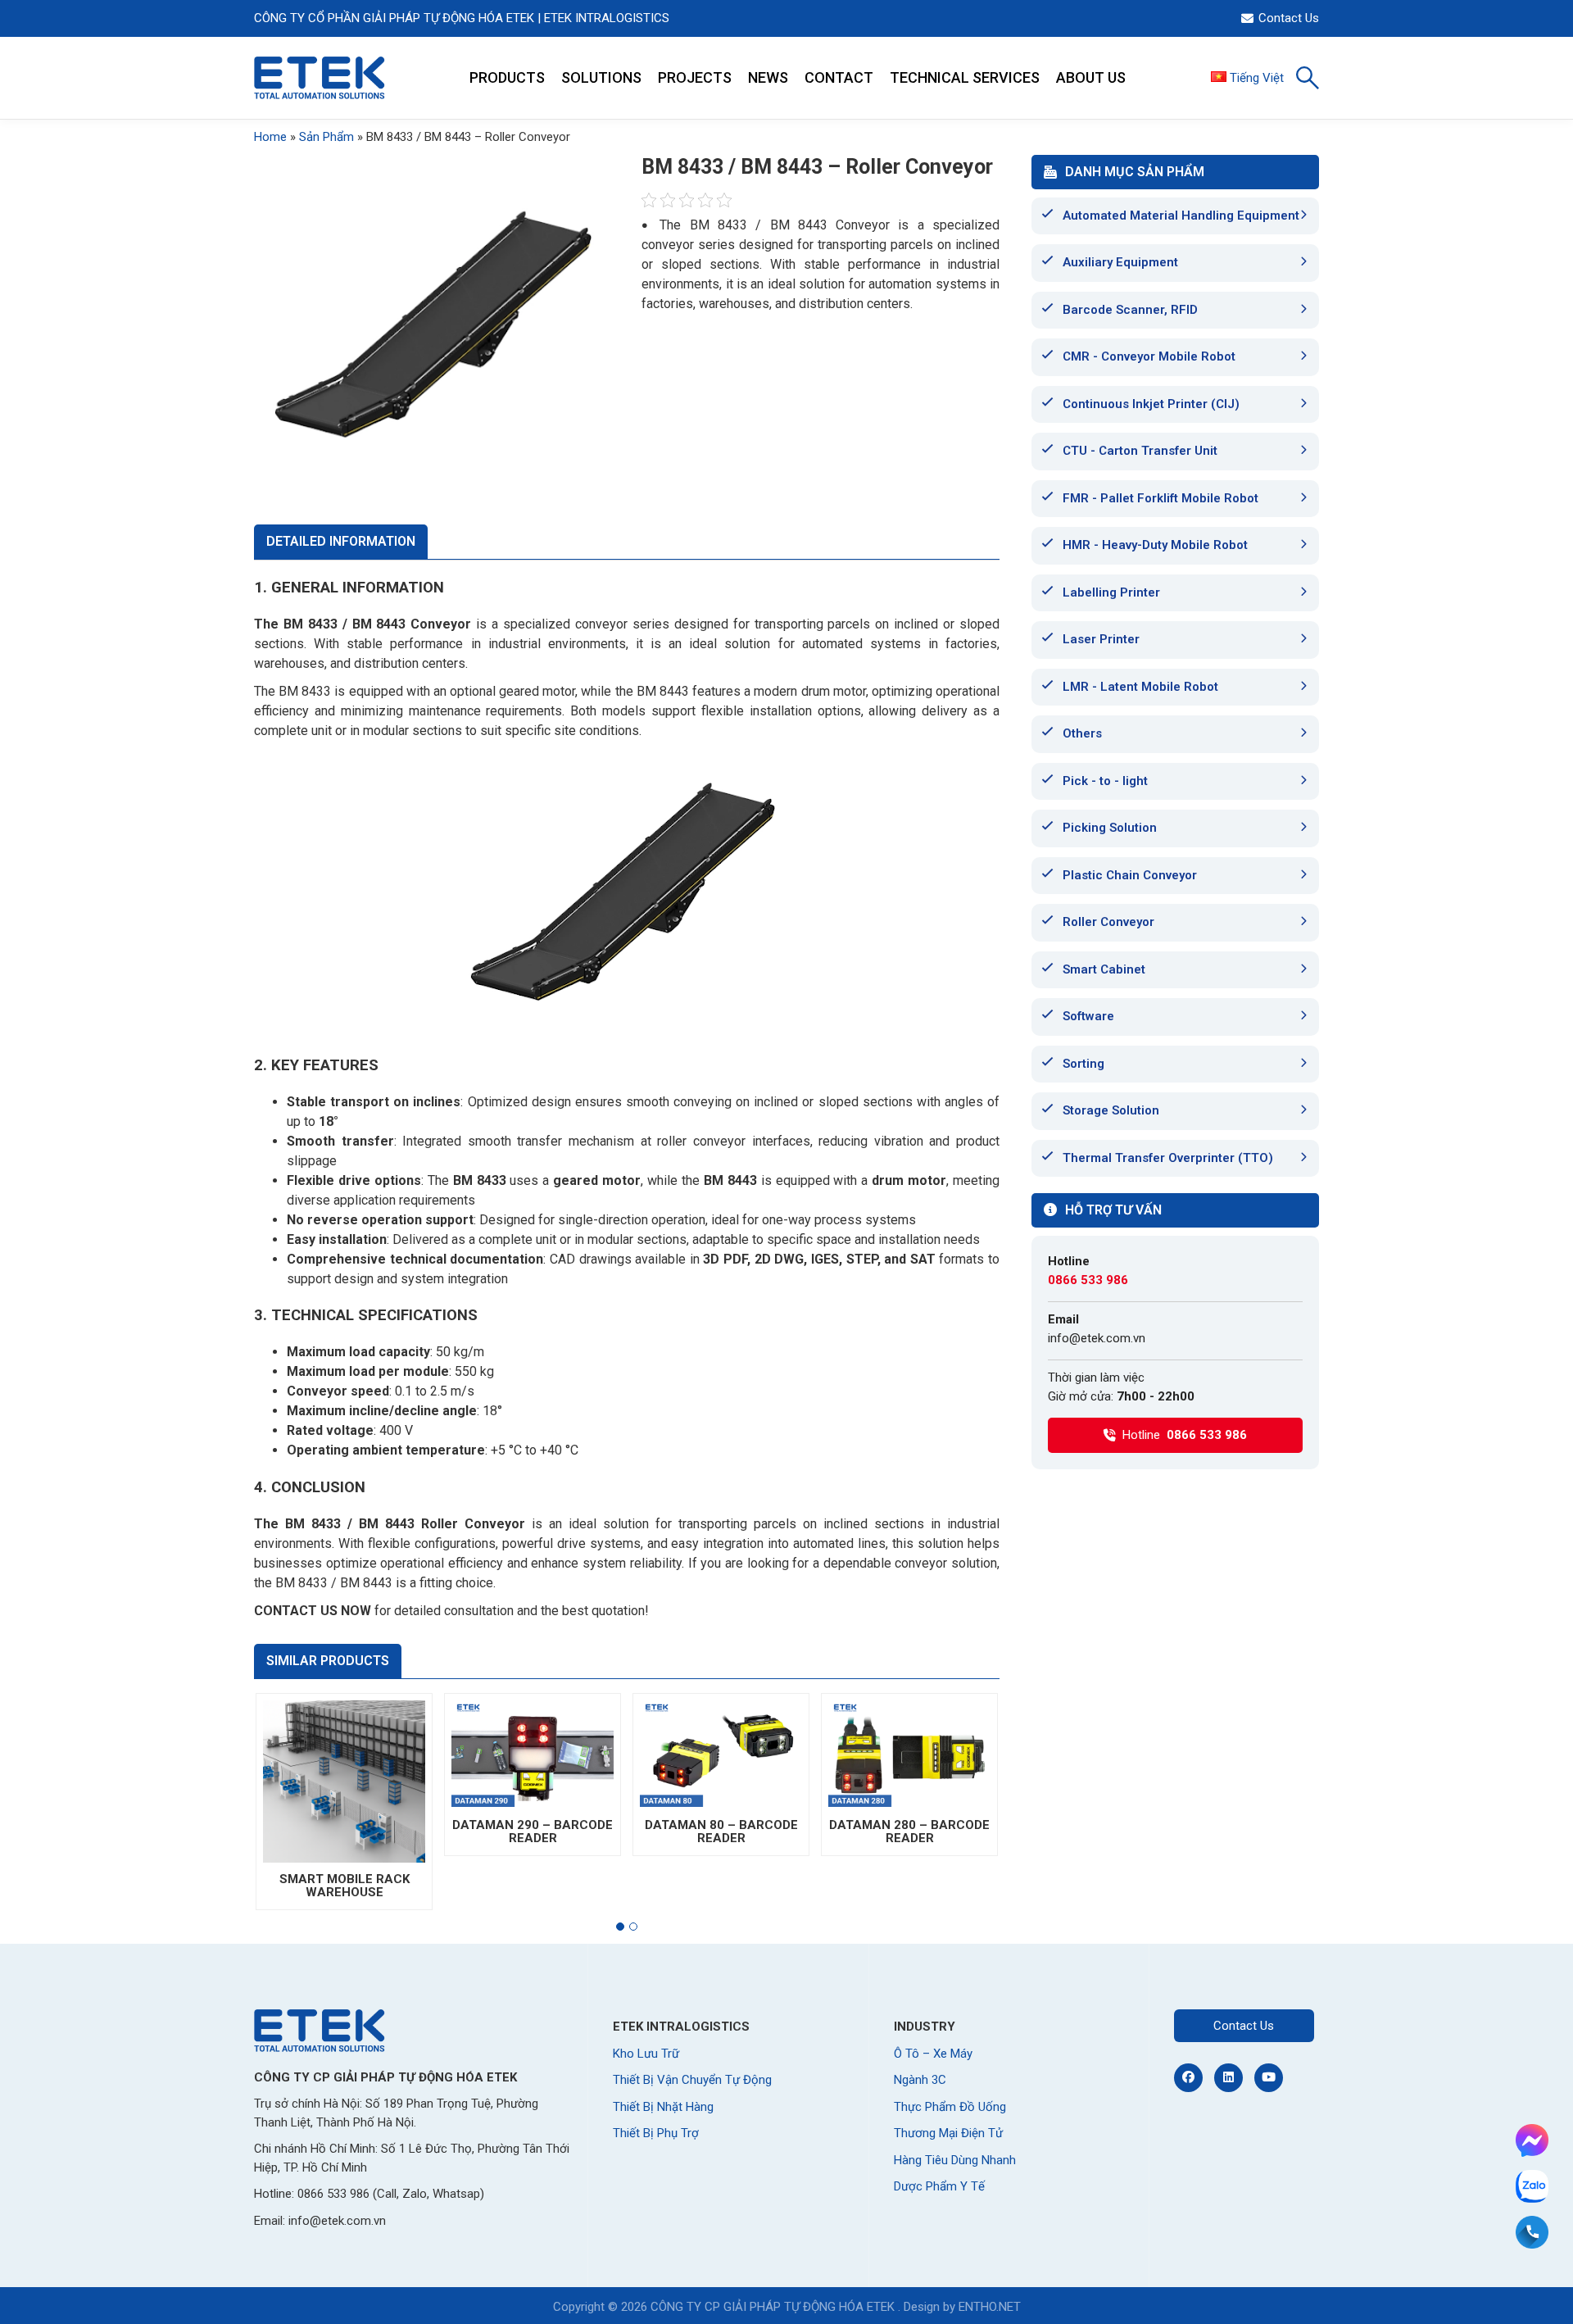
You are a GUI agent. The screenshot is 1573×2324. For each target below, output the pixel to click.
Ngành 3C (920, 2080)
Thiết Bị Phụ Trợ (656, 2133)
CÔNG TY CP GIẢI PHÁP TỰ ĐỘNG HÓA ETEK (773, 2307)
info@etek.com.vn (1097, 1338)
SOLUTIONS (601, 77)
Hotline (1185, 1435)
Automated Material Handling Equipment (1181, 216)
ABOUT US (1091, 77)
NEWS (768, 77)
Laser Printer (1101, 639)
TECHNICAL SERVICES (965, 77)
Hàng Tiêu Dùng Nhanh (955, 2160)
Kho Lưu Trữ (646, 2054)
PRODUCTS (507, 77)
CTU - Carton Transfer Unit (1140, 451)
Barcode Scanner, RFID (1130, 310)
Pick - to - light (1105, 781)
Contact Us (1289, 18)
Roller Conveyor (1108, 922)
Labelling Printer (1111, 592)
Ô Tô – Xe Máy (933, 2054)
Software (1088, 1016)
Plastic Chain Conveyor (1130, 875)
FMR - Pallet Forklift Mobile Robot (1160, 498)
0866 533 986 (1088, 1280)
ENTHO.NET (990, 2307)
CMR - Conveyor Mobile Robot (1149, 356)
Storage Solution (1111, 1110)
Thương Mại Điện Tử (948, 2133)
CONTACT (839, 77)
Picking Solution (1110, 828)
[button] (620, 1927)
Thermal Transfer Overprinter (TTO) (1168, 1158)
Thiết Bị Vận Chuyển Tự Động (692, 2080)
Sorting (1083, 1064)
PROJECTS (695, 77)
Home (270, 137)
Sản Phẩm (326, 137)
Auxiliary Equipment (1120, 262)
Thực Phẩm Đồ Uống (950, 2107)
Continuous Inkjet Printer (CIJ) (1151, 404)
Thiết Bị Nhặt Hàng (663, 2107)
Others (1082, 733)
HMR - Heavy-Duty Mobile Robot (1155, 545)
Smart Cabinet (1104, 969)
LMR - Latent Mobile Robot (1140, 687)
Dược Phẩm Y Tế (939, 2186)
